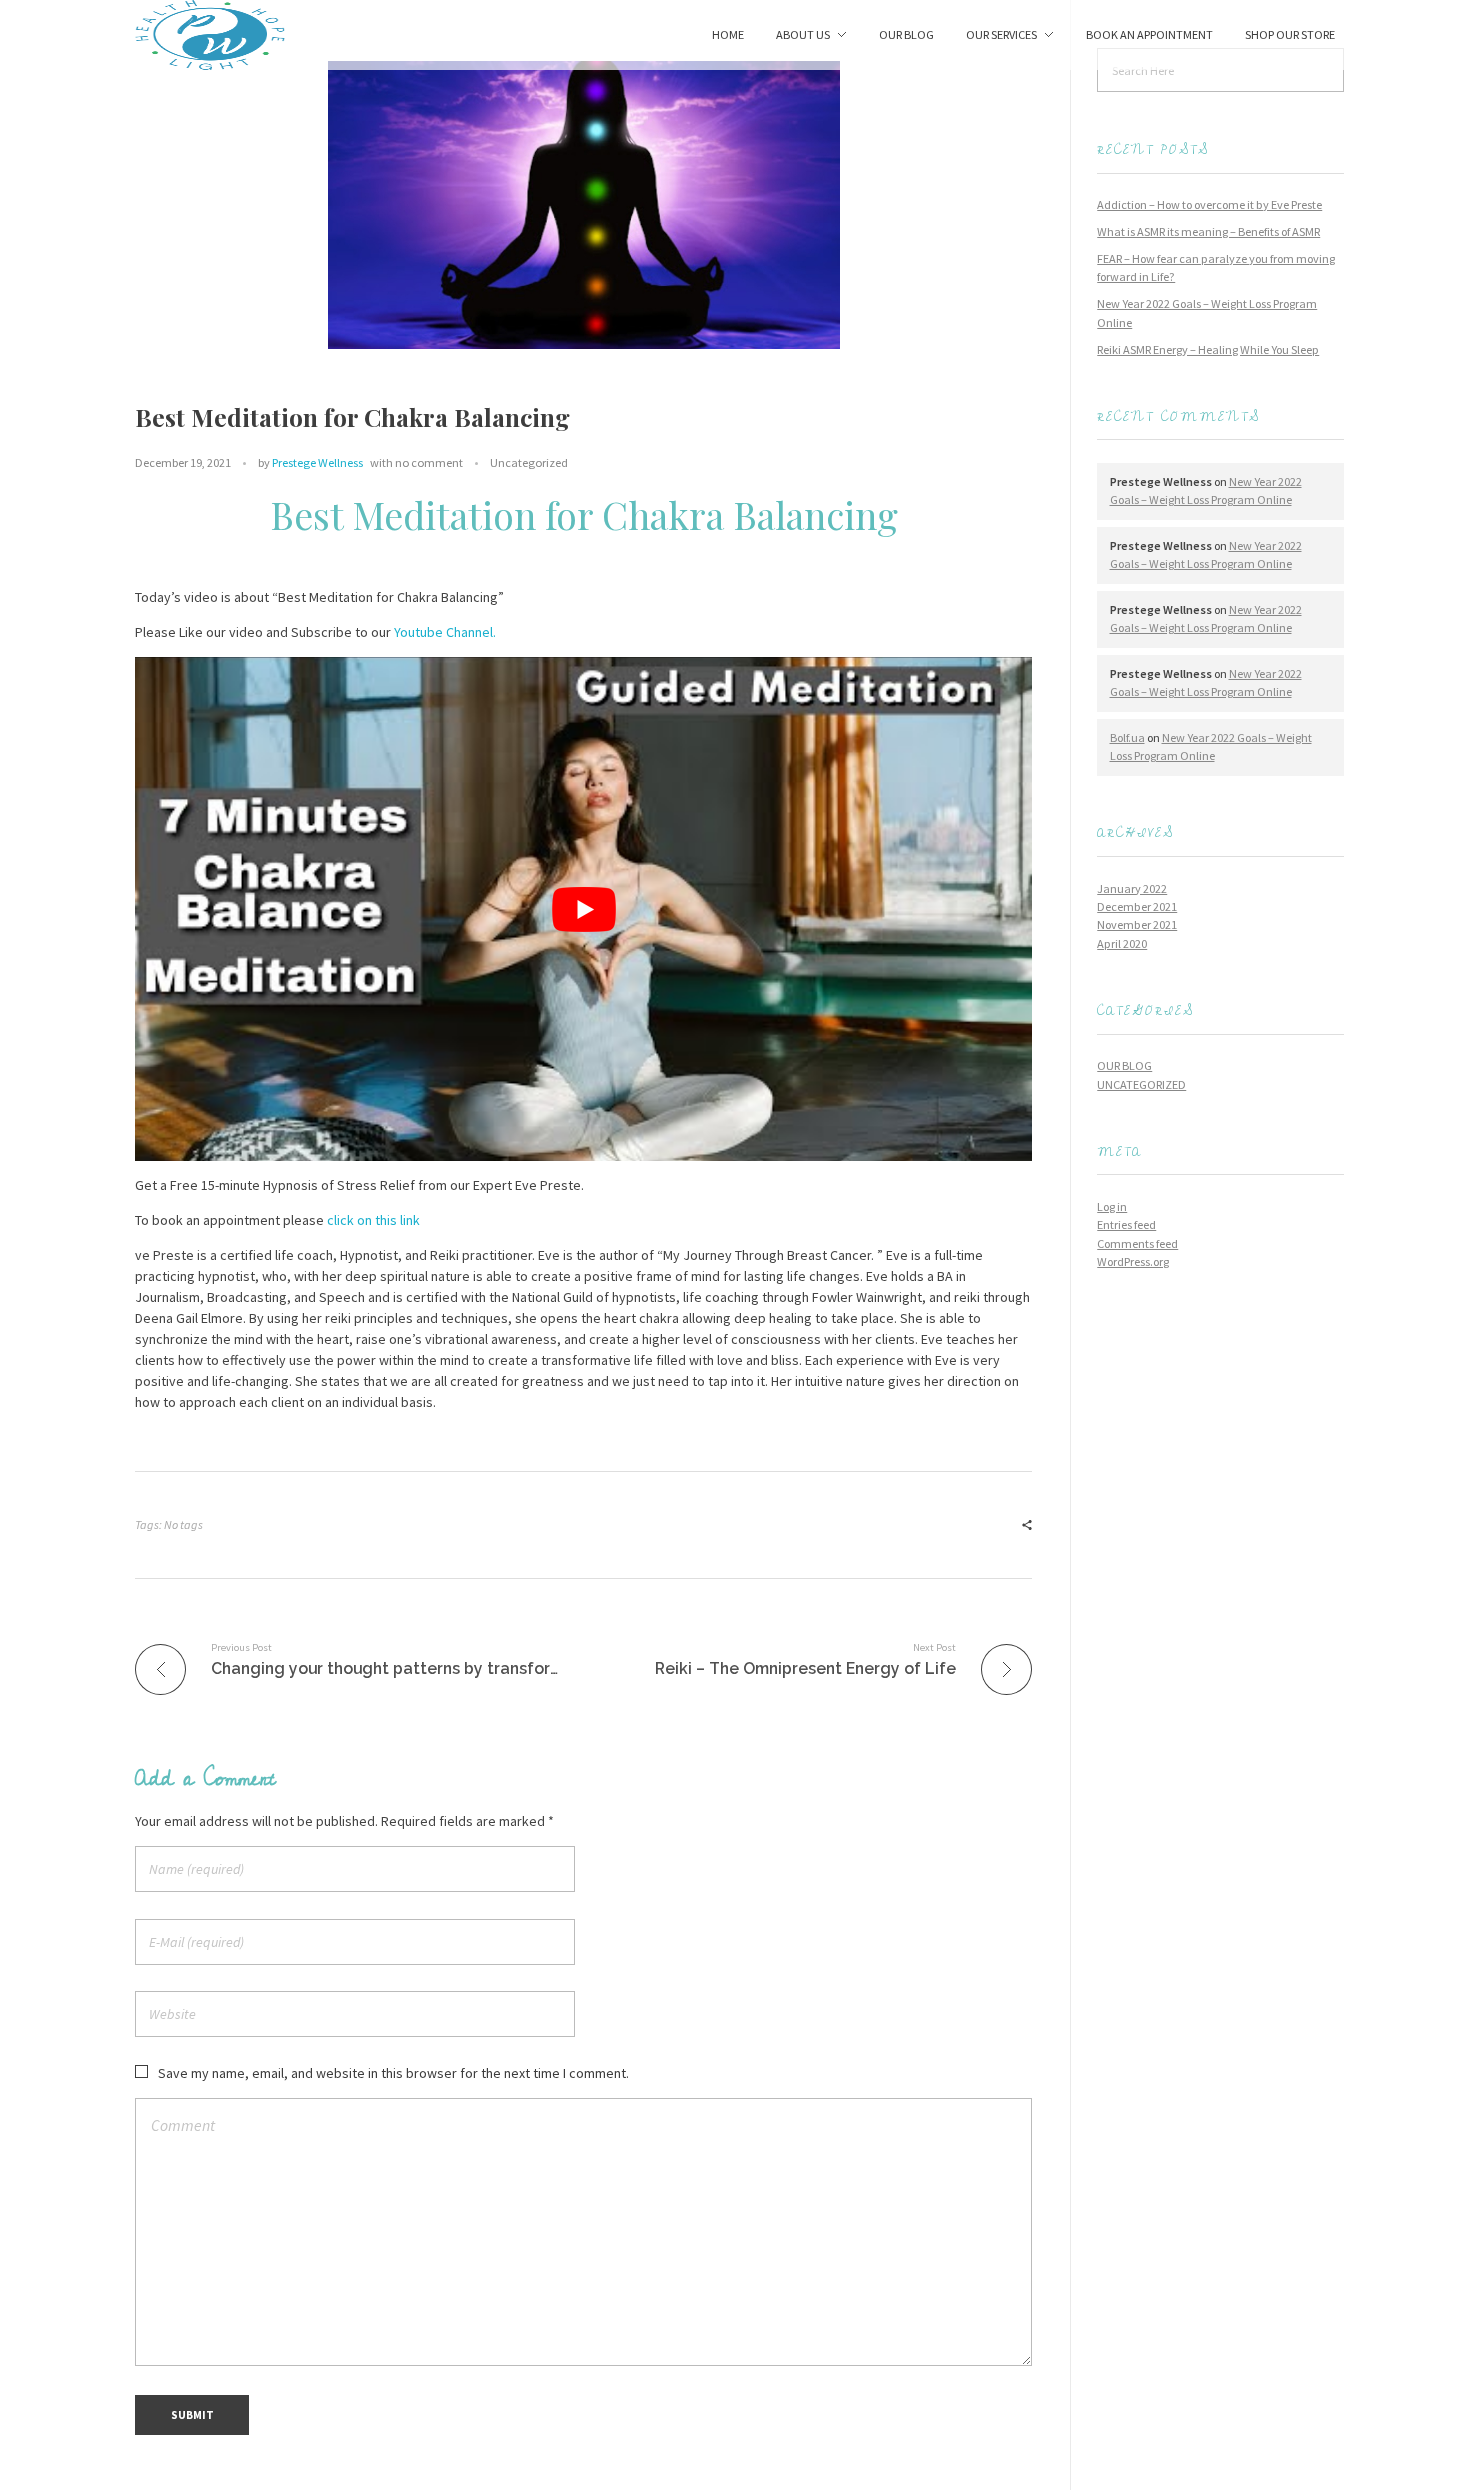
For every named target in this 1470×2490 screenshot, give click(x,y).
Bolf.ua (1127, 737)
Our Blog (1124, 1065)
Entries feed (1126, 1224)
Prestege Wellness (317, 462)
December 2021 (1137, 906)
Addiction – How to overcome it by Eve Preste (1209, 204)
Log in (1112, 1206)
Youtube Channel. (445, 632)
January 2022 (1132, 888)
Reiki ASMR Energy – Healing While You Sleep (1208, 349)
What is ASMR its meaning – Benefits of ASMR (1208, 231)
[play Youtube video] (583, 909)
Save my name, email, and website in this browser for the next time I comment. (393, 2073)
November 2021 (1137, 924)
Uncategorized (529, 462)
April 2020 (1122, 943)
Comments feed (1137, 1243)
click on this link (373, 1220)
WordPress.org (1133, 1261)
